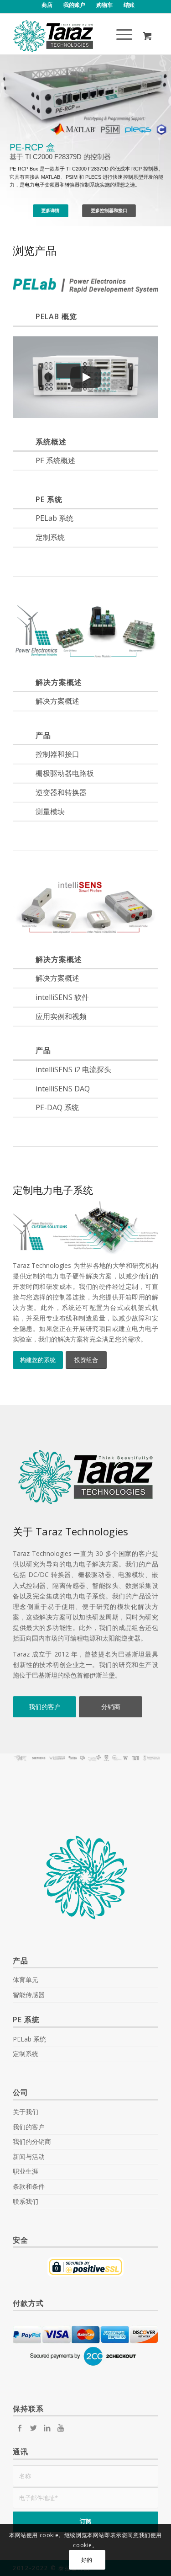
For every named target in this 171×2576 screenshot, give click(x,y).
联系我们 (26, 2201)
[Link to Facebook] (20, 2428)
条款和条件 (29, 2186)
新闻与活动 (29, 2156)
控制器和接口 (57, 754)
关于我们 (26, 2112)
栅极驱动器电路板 (65, 773)
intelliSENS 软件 (62, 997)
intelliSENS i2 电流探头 (73, 1069)
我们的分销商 (32, 2141)
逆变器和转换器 (61, 792)
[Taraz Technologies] (71, 36)
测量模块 (50, 812)
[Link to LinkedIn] (47, 2428)
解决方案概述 (57, 701)
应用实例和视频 (61, 1016)
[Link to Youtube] (61, 2428)
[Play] (86, 377)
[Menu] (120, 36)
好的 (87, 2560)
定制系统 (50, 537)
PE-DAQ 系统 (57, 1107)
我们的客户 (29, 2127)
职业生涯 (26, 2171)
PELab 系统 (54, 518)
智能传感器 (29, 1995)
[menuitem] (47, 5)
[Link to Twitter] (33, 2428)
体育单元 (26, 1980)
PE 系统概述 (55, 460)
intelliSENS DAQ (63, 1089)
